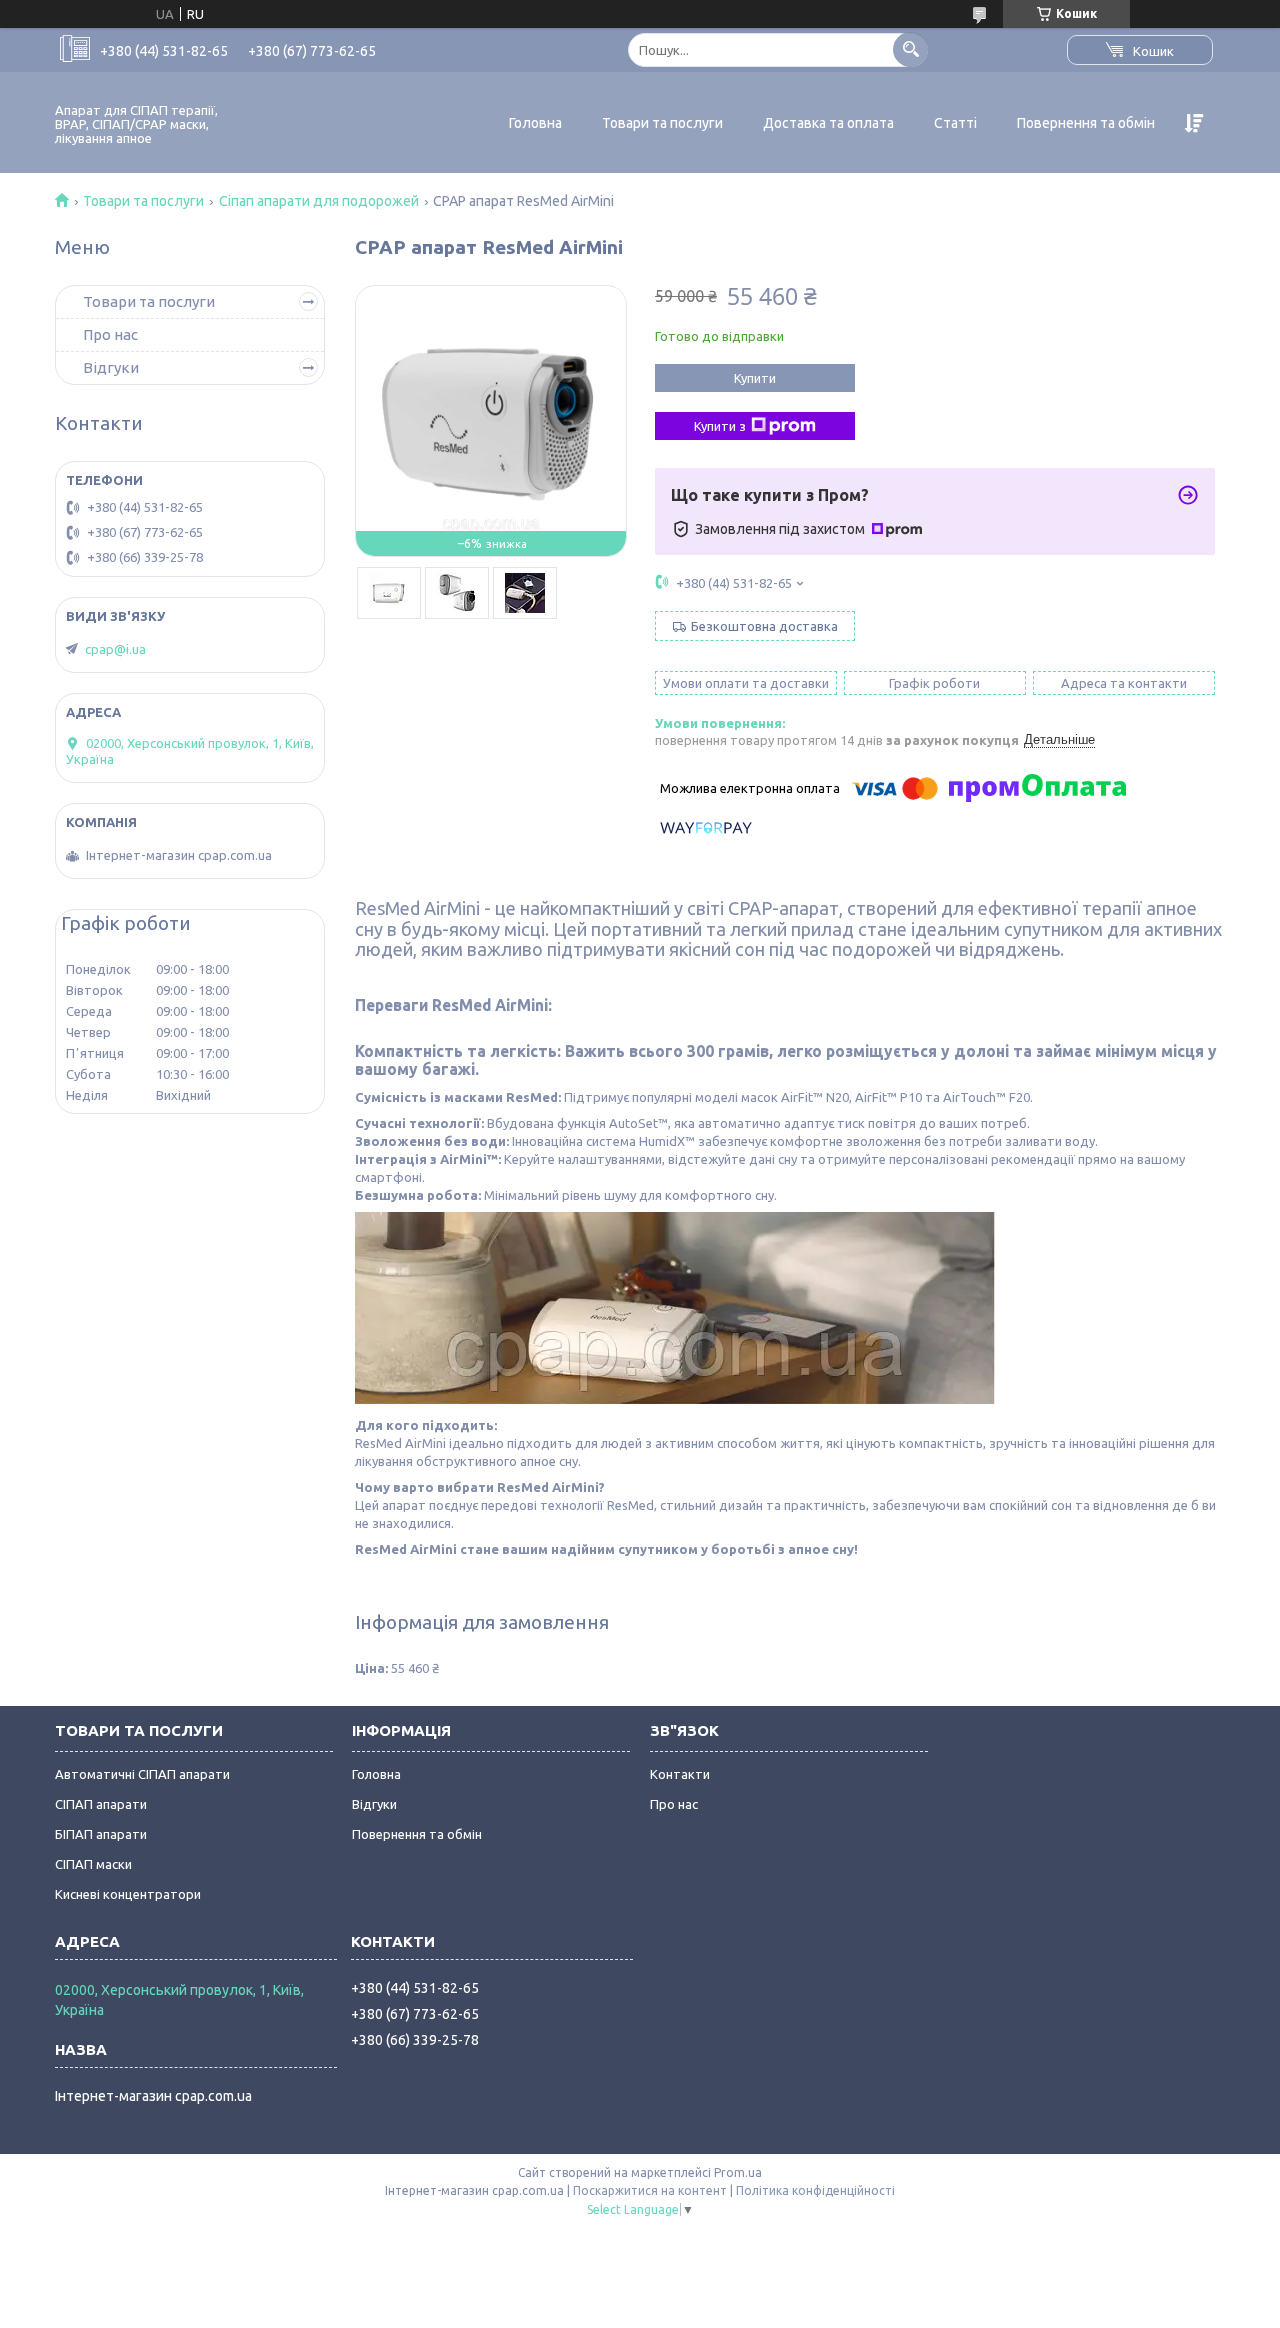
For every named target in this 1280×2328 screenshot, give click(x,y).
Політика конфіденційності (815, 2190)
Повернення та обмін (1086, 123)
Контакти (680, 1774)
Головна (535, 123)
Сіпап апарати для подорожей (319, 201)
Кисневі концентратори (128, 1894)
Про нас (110, 334)
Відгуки (111, 367)
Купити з (720, 426)
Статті (955, 123)
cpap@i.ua (115, 649)
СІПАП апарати (101, 1804)
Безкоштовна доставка (764, 626)
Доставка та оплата (828, 123)
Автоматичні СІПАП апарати (142, 1774)
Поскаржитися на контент (650, 2190)
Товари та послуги (662, 123)
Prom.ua (738, 2172)
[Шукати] (910, 49)
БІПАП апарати (101, 1834)
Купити (755, 378)
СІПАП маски (93, 1864)
